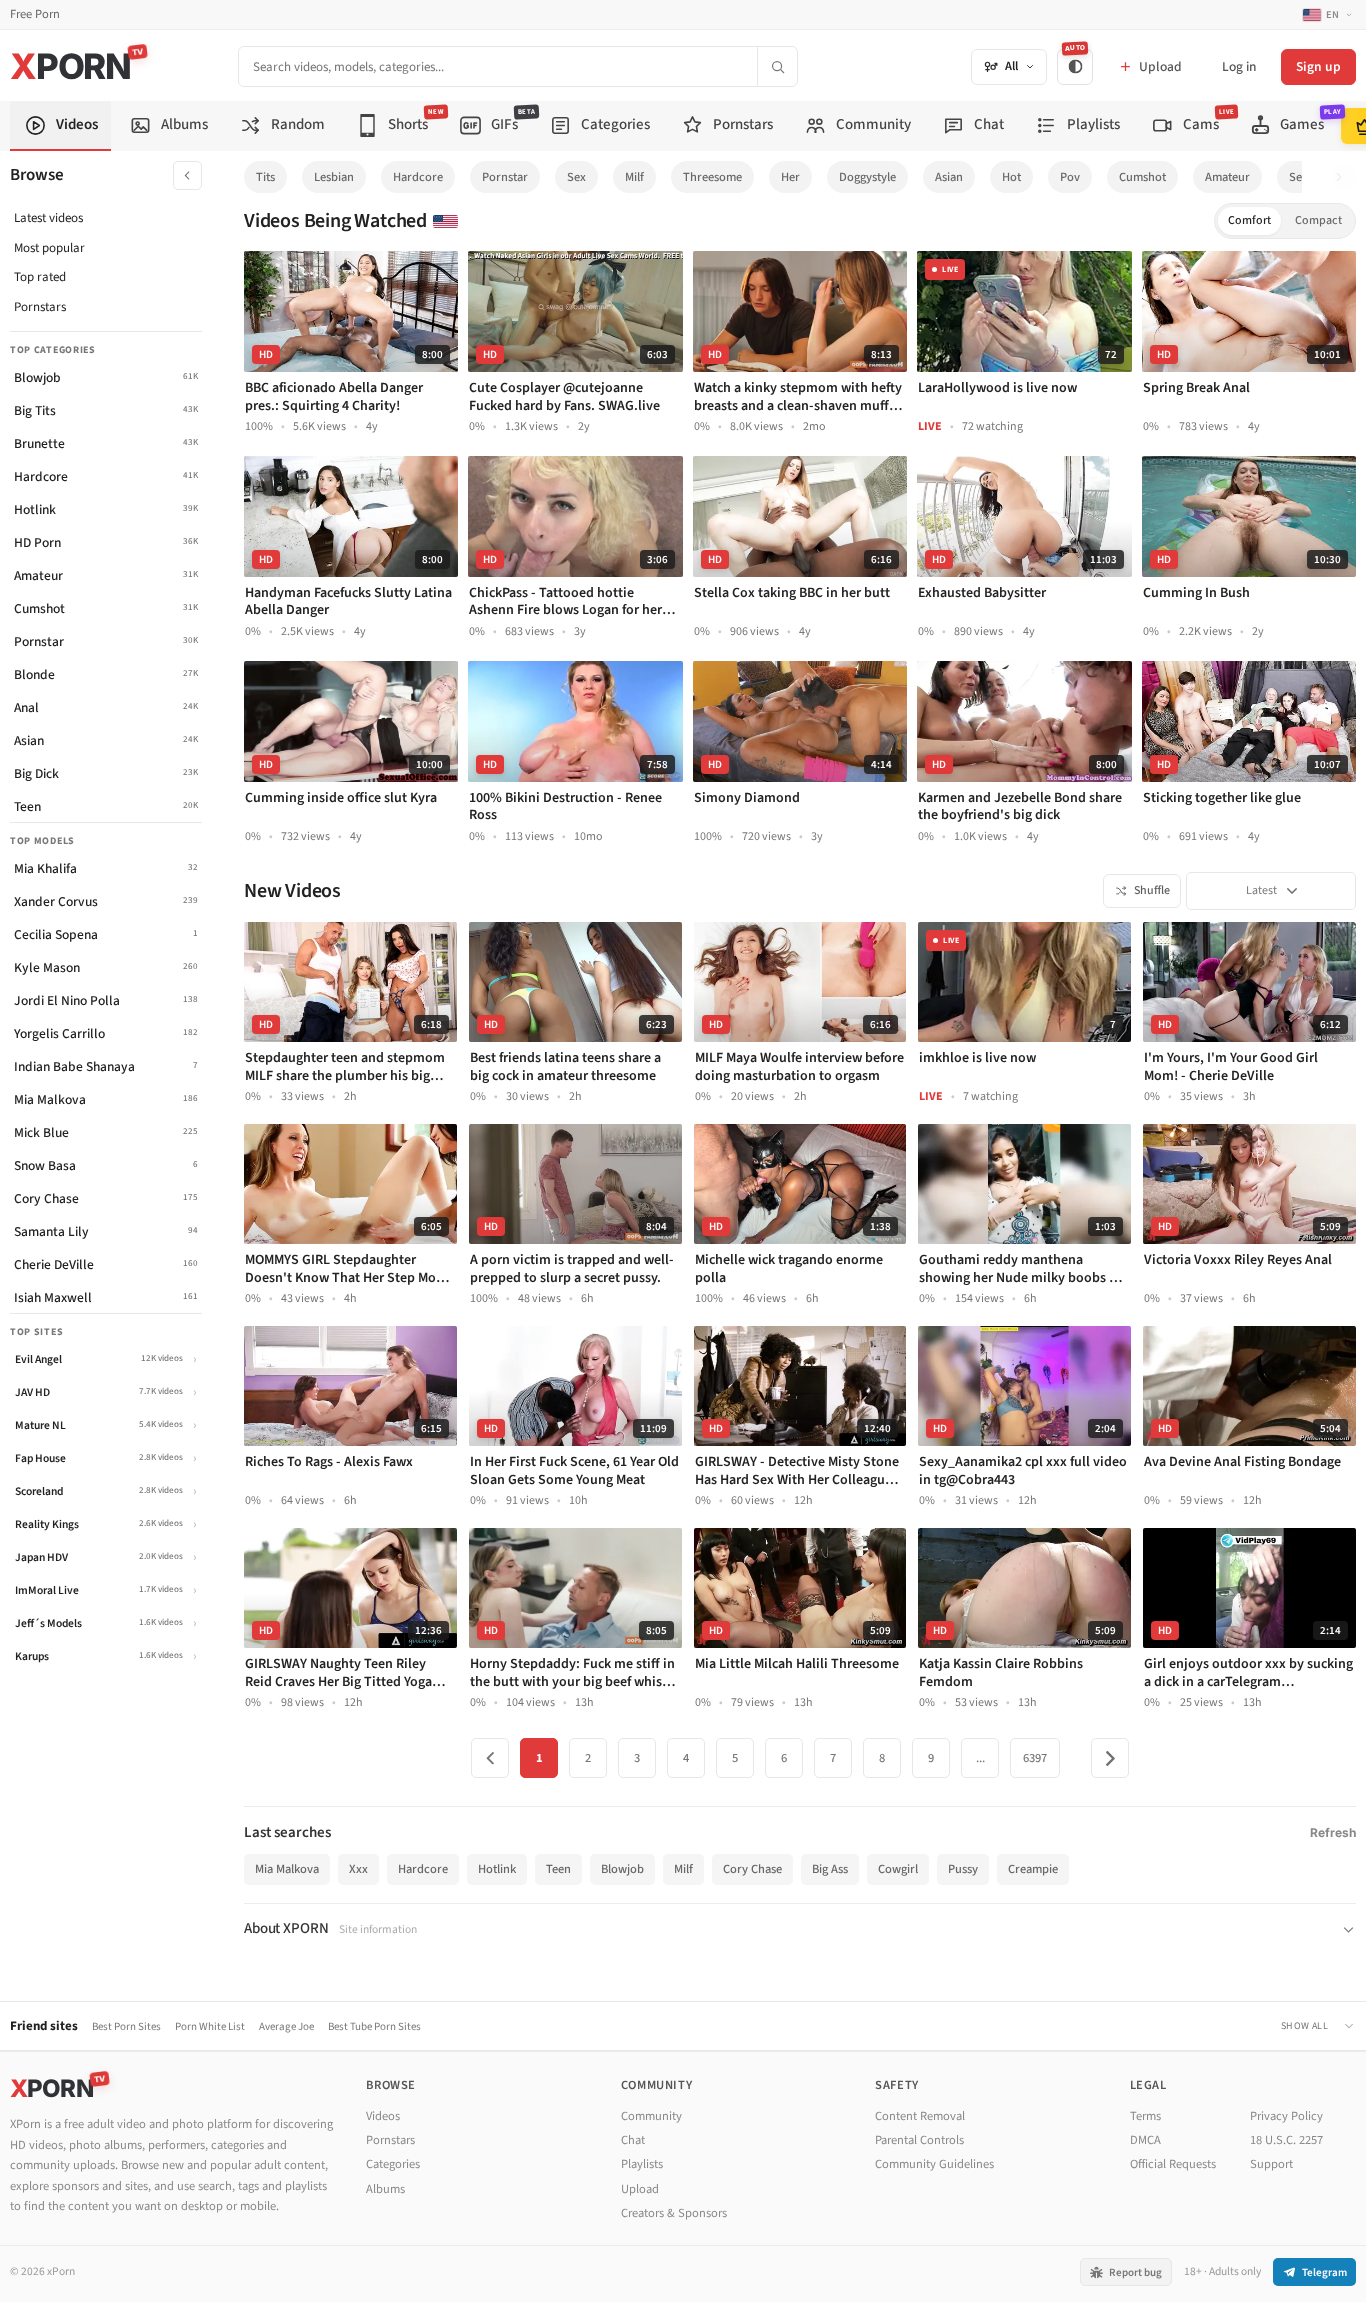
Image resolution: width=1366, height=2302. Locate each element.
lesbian (334, 177)
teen (558, 1869)
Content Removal (920, 2116)
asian (949, 177)
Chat (633, 2140)
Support (1271, 2164)
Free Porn (35, 14)
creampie (1033, 1869)
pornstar (505, 177)
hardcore (418, 177)
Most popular (49, 248)
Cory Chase (752, 1869)
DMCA (1145, 2140)
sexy (1301, 177)
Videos (383, 2116)
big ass (830, 1869)
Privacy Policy (1286, 2116)
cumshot (1142, 177)
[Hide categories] (187, 175)
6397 (1035, 1758)
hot (1011, 177)
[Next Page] (1110, 1758)
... (980, 1758)
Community (651, 2116)
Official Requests (1173, 2164)
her (790, 177)
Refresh (1333, 1832)
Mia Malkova (287, 1869)
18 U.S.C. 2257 (1286, 2140)
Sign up (1318, 66)
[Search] (777, 66)
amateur (1227, 177)
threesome (712, 177)
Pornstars (40, 307)
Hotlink (497, 1869)
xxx (358, 1869)
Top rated (40, 277)
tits (265, 177)
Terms (1145, 2116)
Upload (640, 2189)
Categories (393, 2164)
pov (1070, 177)
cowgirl (898, 1869)
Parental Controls (919, 2140)
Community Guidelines (934, 2164)
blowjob (622, 1869)
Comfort (1249, 220)
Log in (1239, 66)
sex (576, 177)
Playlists (642, 2164)
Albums (385, 2189)
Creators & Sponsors (674, 2213)
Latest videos (48, 218)
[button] (1344, 177)
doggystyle (867, 177)
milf (634, 177)
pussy (963, 1869)
